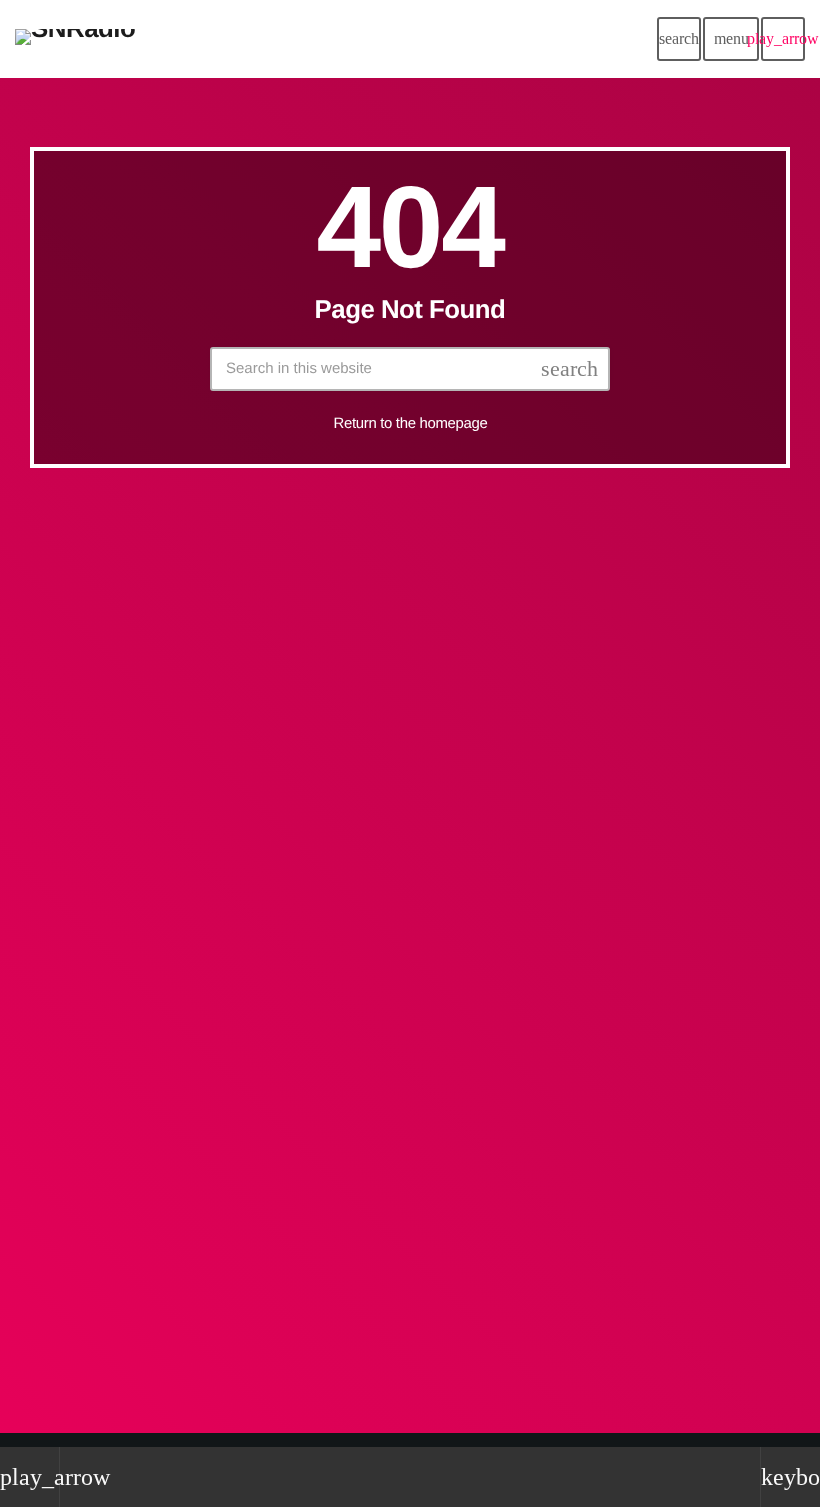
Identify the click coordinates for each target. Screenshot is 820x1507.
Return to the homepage (411, 423)
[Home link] (75, 39)
